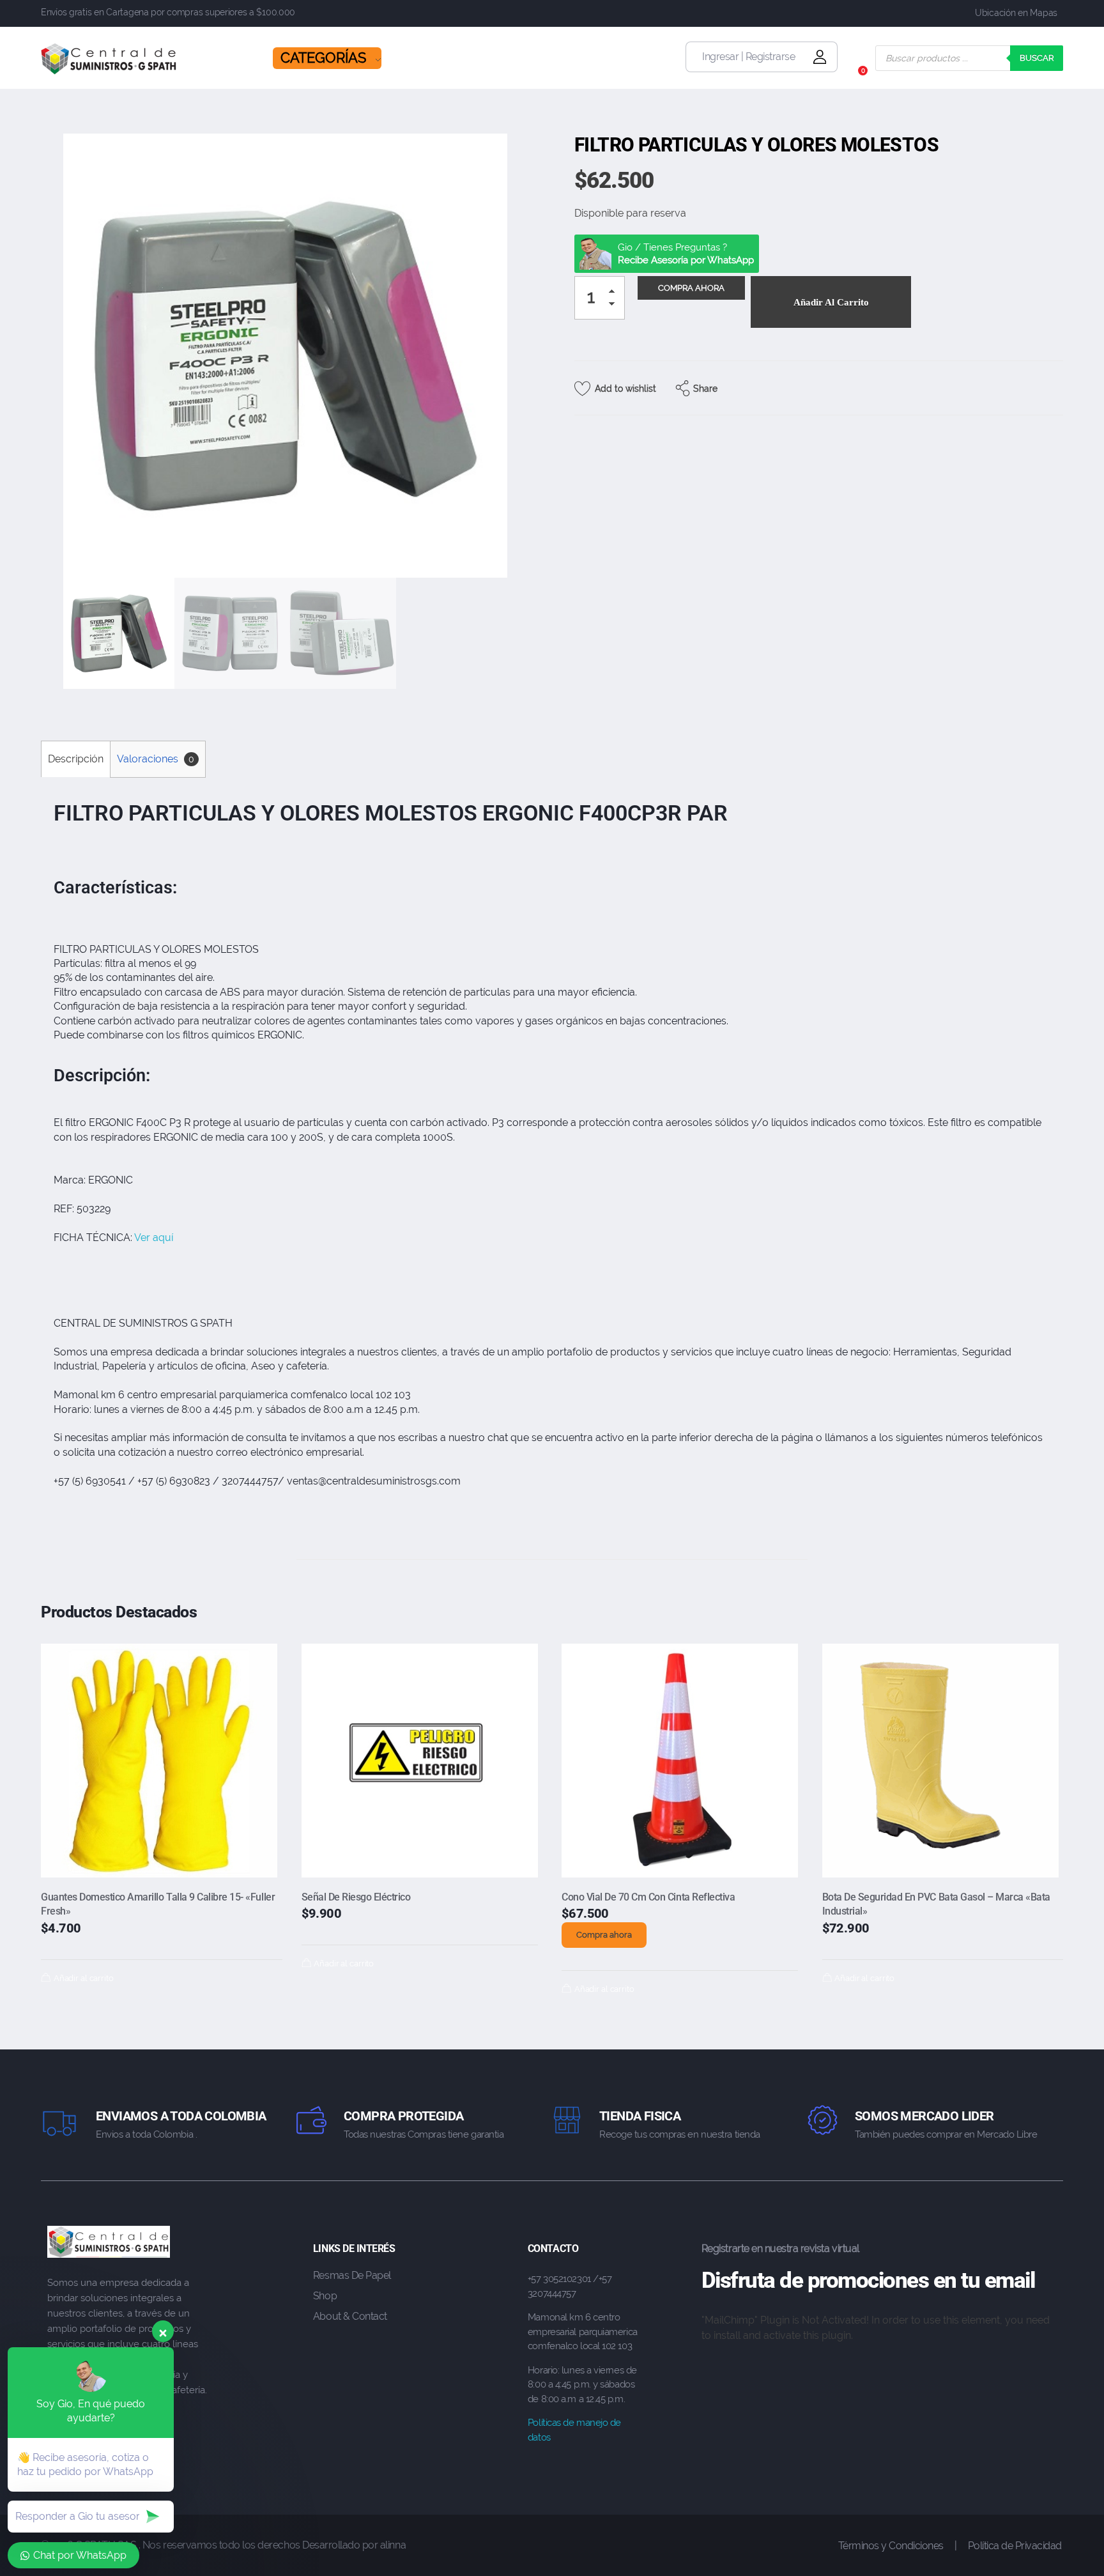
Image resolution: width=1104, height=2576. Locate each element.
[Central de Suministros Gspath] (109, 59)
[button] (615, 294)
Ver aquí (154, 1238)
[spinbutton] (600, 298)
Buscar (1037, 58)
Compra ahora (604, 1935)
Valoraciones (156, 759)
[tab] (75, 759)
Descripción (76, 759)
